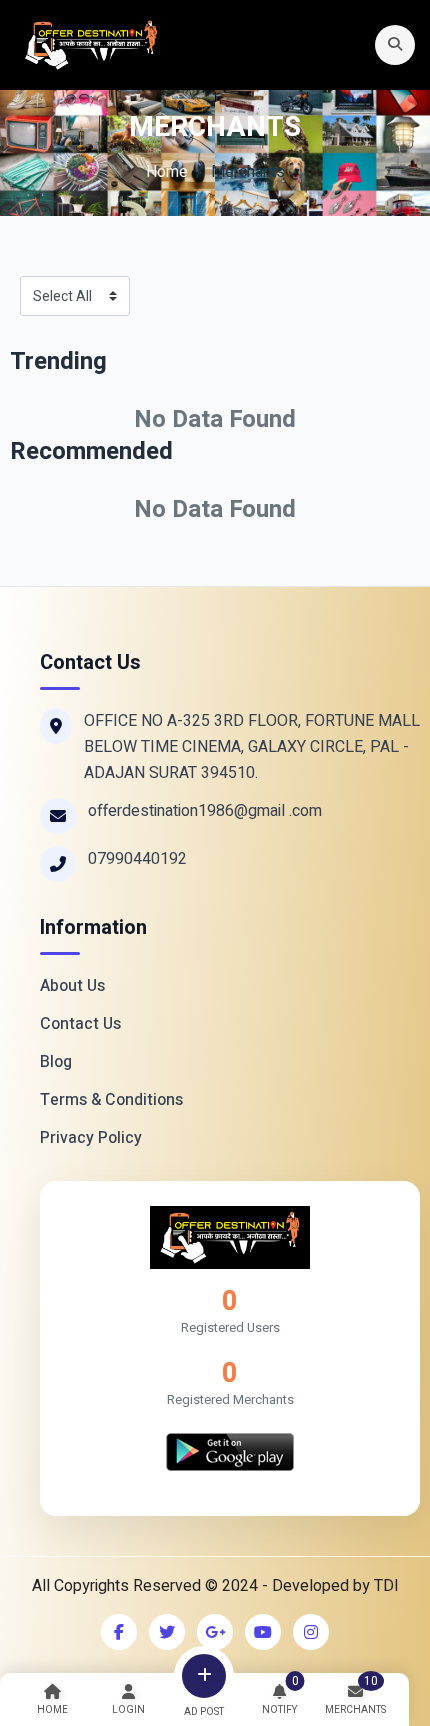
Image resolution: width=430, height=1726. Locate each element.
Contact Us (80, 1024)
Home (167, 172)
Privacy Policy (91, 1138)
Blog (56, 1062)
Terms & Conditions (111, 1100)
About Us (72, 986)
